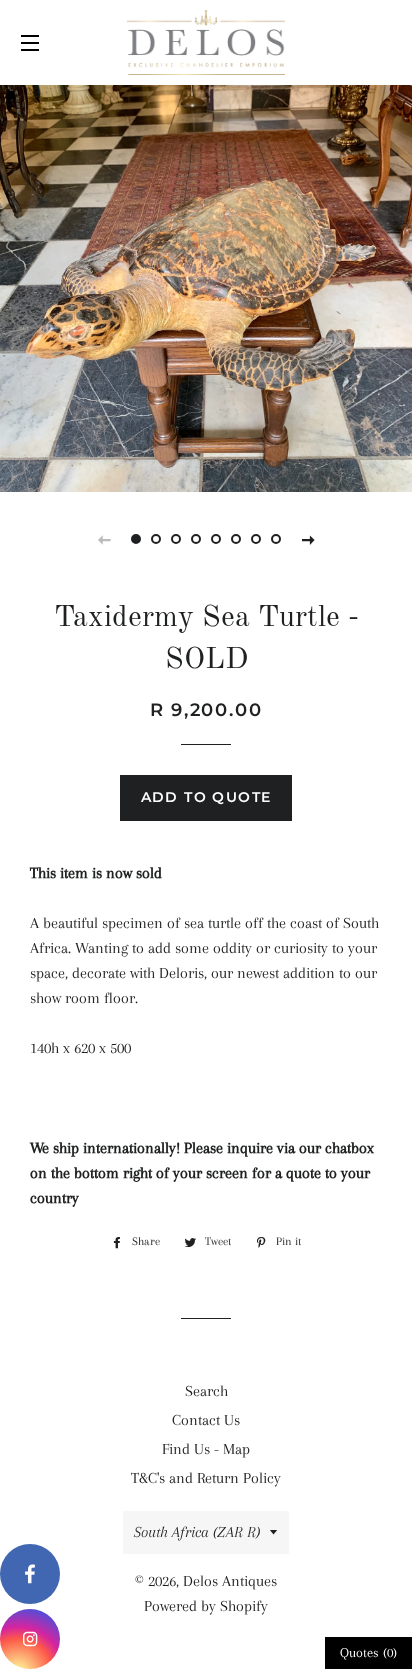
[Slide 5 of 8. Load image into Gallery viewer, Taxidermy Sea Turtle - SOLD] (216, 539)
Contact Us (206, 1420)
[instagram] (30, 1639)
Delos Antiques (230, 1581)
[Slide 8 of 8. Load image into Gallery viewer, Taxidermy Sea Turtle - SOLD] (276, 539)
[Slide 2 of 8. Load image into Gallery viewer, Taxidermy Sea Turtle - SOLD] (156, 539)
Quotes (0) (368, 1652)
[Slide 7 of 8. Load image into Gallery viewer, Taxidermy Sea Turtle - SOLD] (256, 539)
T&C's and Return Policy (206, 1478)
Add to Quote (206, 797)
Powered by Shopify (206, 1606)
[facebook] (30, 1574)
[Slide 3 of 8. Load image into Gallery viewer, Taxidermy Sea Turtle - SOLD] (176, 539)
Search (206, 1391)
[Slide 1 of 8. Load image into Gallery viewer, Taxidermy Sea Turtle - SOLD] (136, 539)
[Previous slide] (104, 539)
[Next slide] (308, 539)
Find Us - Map (206, 1449)
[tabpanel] (206, 286)
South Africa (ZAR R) (197, 1532)
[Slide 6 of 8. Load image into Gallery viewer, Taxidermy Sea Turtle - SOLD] (236, 539)
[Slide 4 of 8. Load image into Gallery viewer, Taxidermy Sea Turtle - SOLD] (196, 539)
